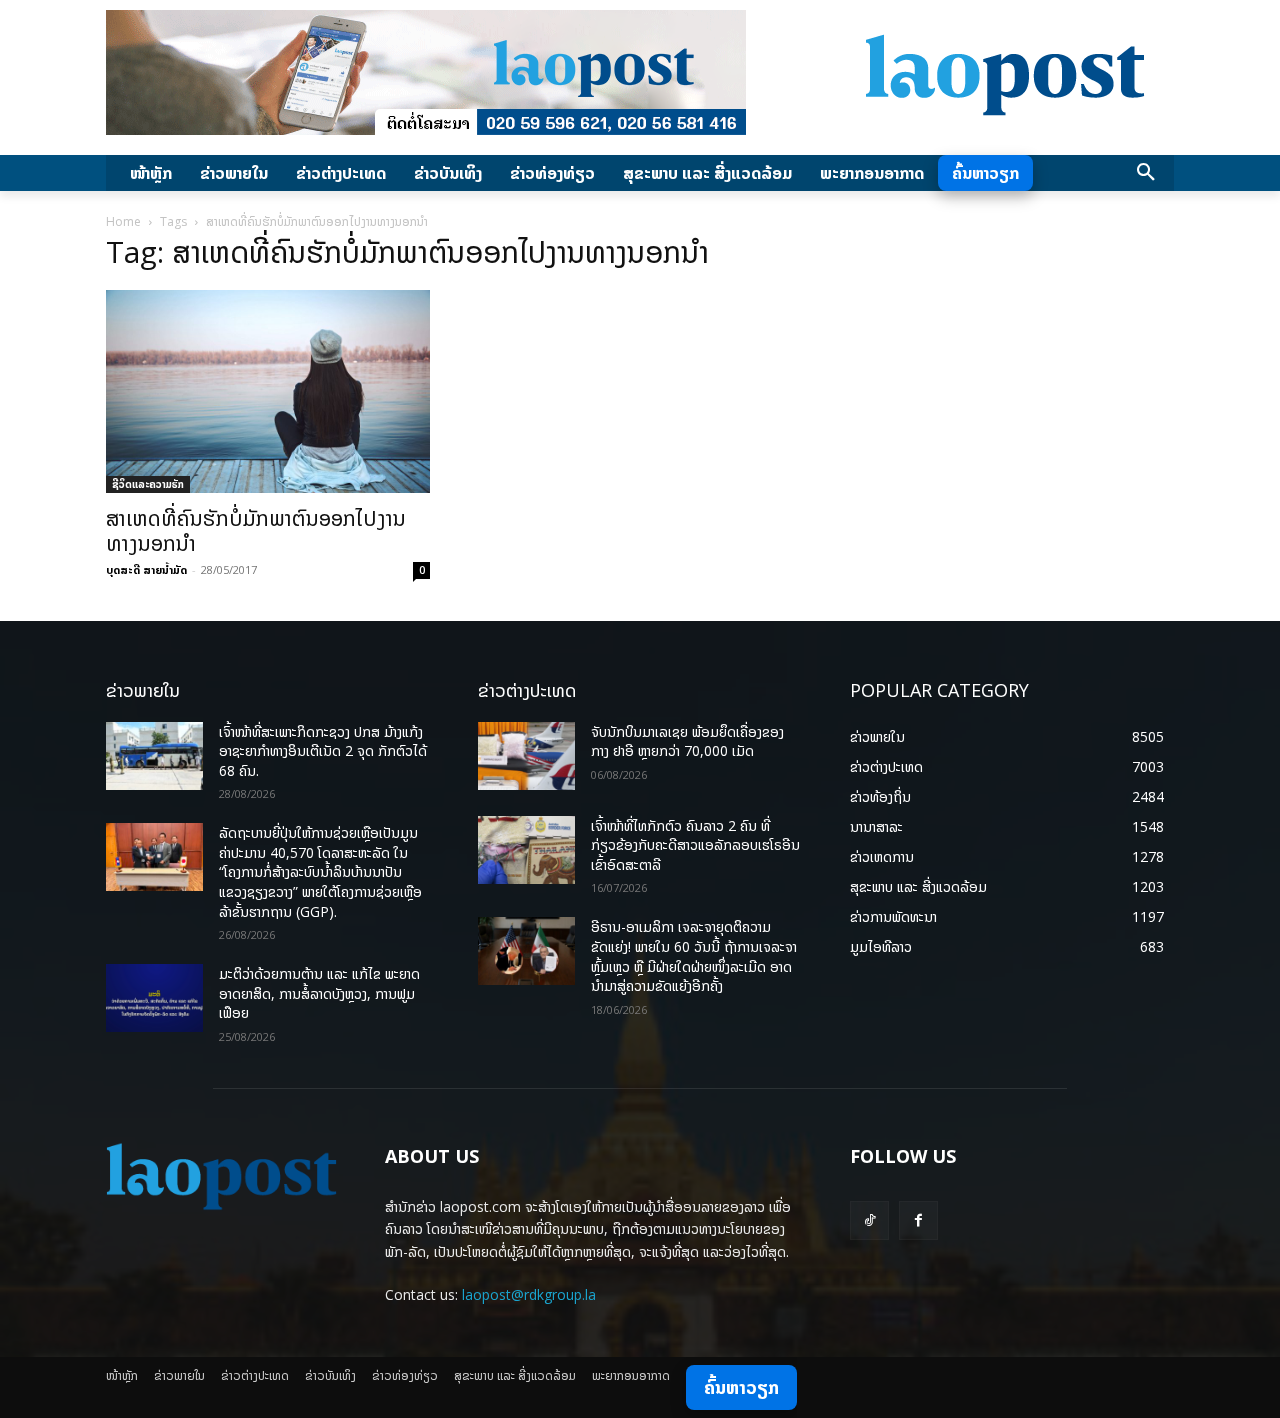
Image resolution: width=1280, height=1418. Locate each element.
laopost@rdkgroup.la (529, 1294)
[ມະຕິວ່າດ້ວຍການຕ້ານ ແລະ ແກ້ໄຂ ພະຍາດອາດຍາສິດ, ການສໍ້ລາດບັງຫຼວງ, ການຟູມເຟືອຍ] (154, 998)
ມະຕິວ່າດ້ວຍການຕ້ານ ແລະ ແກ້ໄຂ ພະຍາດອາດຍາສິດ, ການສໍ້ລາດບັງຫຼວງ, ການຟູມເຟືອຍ (319, 993)
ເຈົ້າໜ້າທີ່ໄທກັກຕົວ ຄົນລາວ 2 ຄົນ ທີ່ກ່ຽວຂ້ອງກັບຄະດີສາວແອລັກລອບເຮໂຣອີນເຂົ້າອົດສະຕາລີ (695, 845)
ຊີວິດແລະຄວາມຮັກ (148, 484)
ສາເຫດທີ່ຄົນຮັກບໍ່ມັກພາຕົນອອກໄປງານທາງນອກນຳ (256, 530)
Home (123, 221)
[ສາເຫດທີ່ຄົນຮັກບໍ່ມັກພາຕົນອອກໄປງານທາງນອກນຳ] (268, 391)
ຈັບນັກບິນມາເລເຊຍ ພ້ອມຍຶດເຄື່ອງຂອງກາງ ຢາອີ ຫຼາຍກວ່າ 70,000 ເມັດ (687, 741)
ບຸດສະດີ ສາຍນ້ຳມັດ (146, 569)
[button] (1146, 173)
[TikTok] (869, 1220)
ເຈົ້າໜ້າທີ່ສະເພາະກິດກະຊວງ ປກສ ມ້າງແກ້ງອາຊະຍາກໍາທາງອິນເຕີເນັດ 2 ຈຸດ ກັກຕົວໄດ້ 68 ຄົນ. (323, 751)
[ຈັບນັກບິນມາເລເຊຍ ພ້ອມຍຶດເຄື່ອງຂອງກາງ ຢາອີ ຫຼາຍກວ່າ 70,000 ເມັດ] (526, 756)
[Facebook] (918, 1220)
